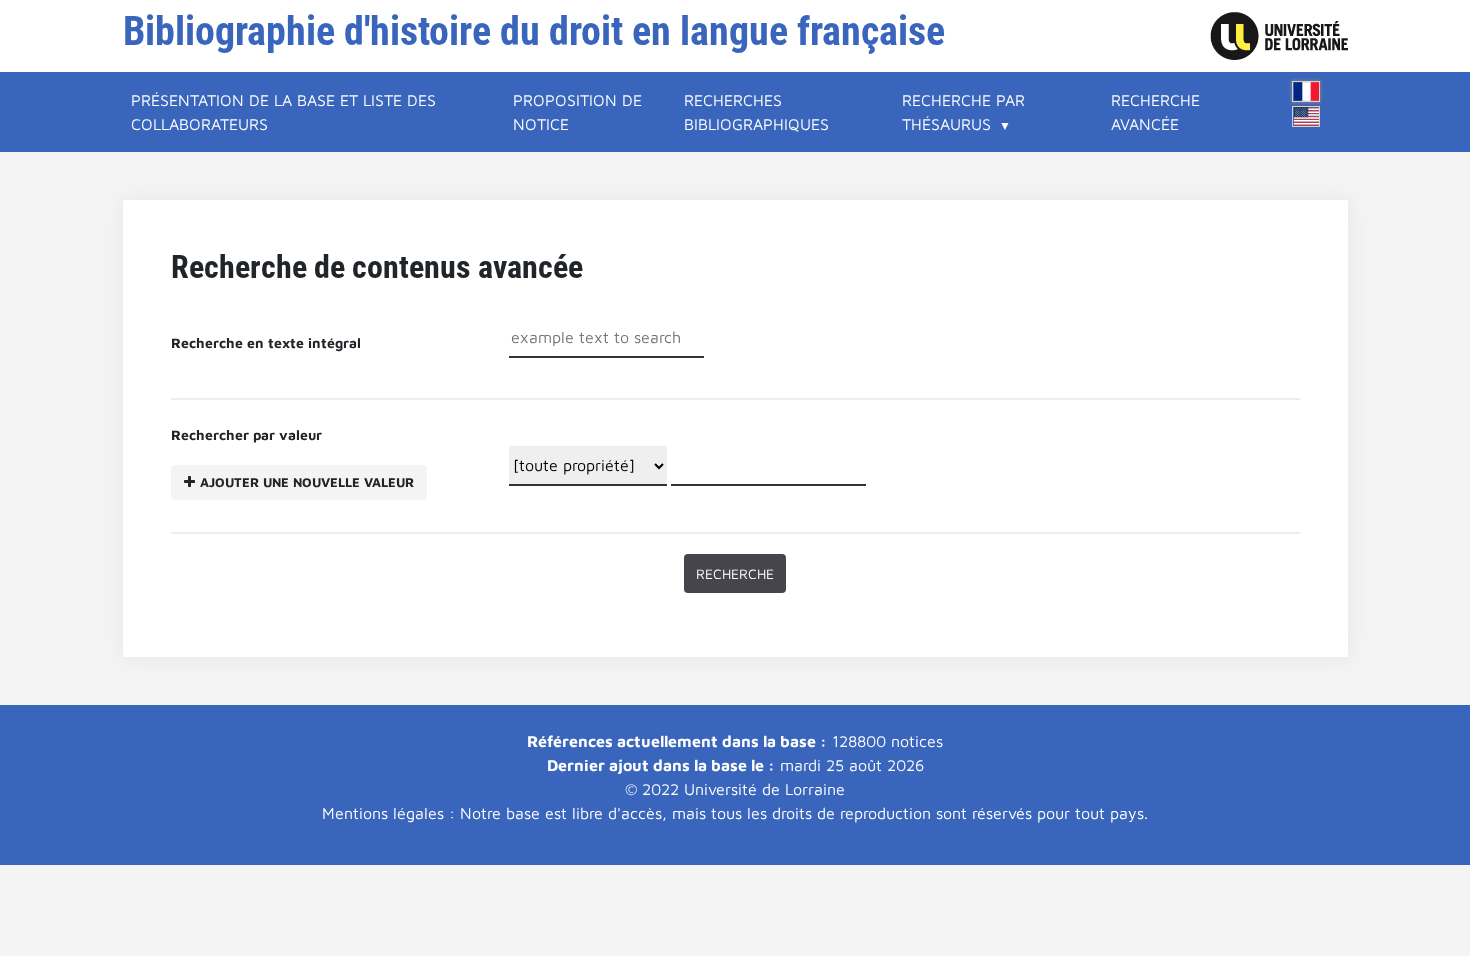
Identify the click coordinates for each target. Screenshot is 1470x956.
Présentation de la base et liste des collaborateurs (283, 112)
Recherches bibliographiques (756, 112)
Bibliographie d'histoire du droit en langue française (534, 31)
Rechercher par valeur (292, 458)
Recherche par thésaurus (963, 112)
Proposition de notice (577, 112)
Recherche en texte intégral (266, 342)
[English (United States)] (1306, 116)
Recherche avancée (1155, 112)
